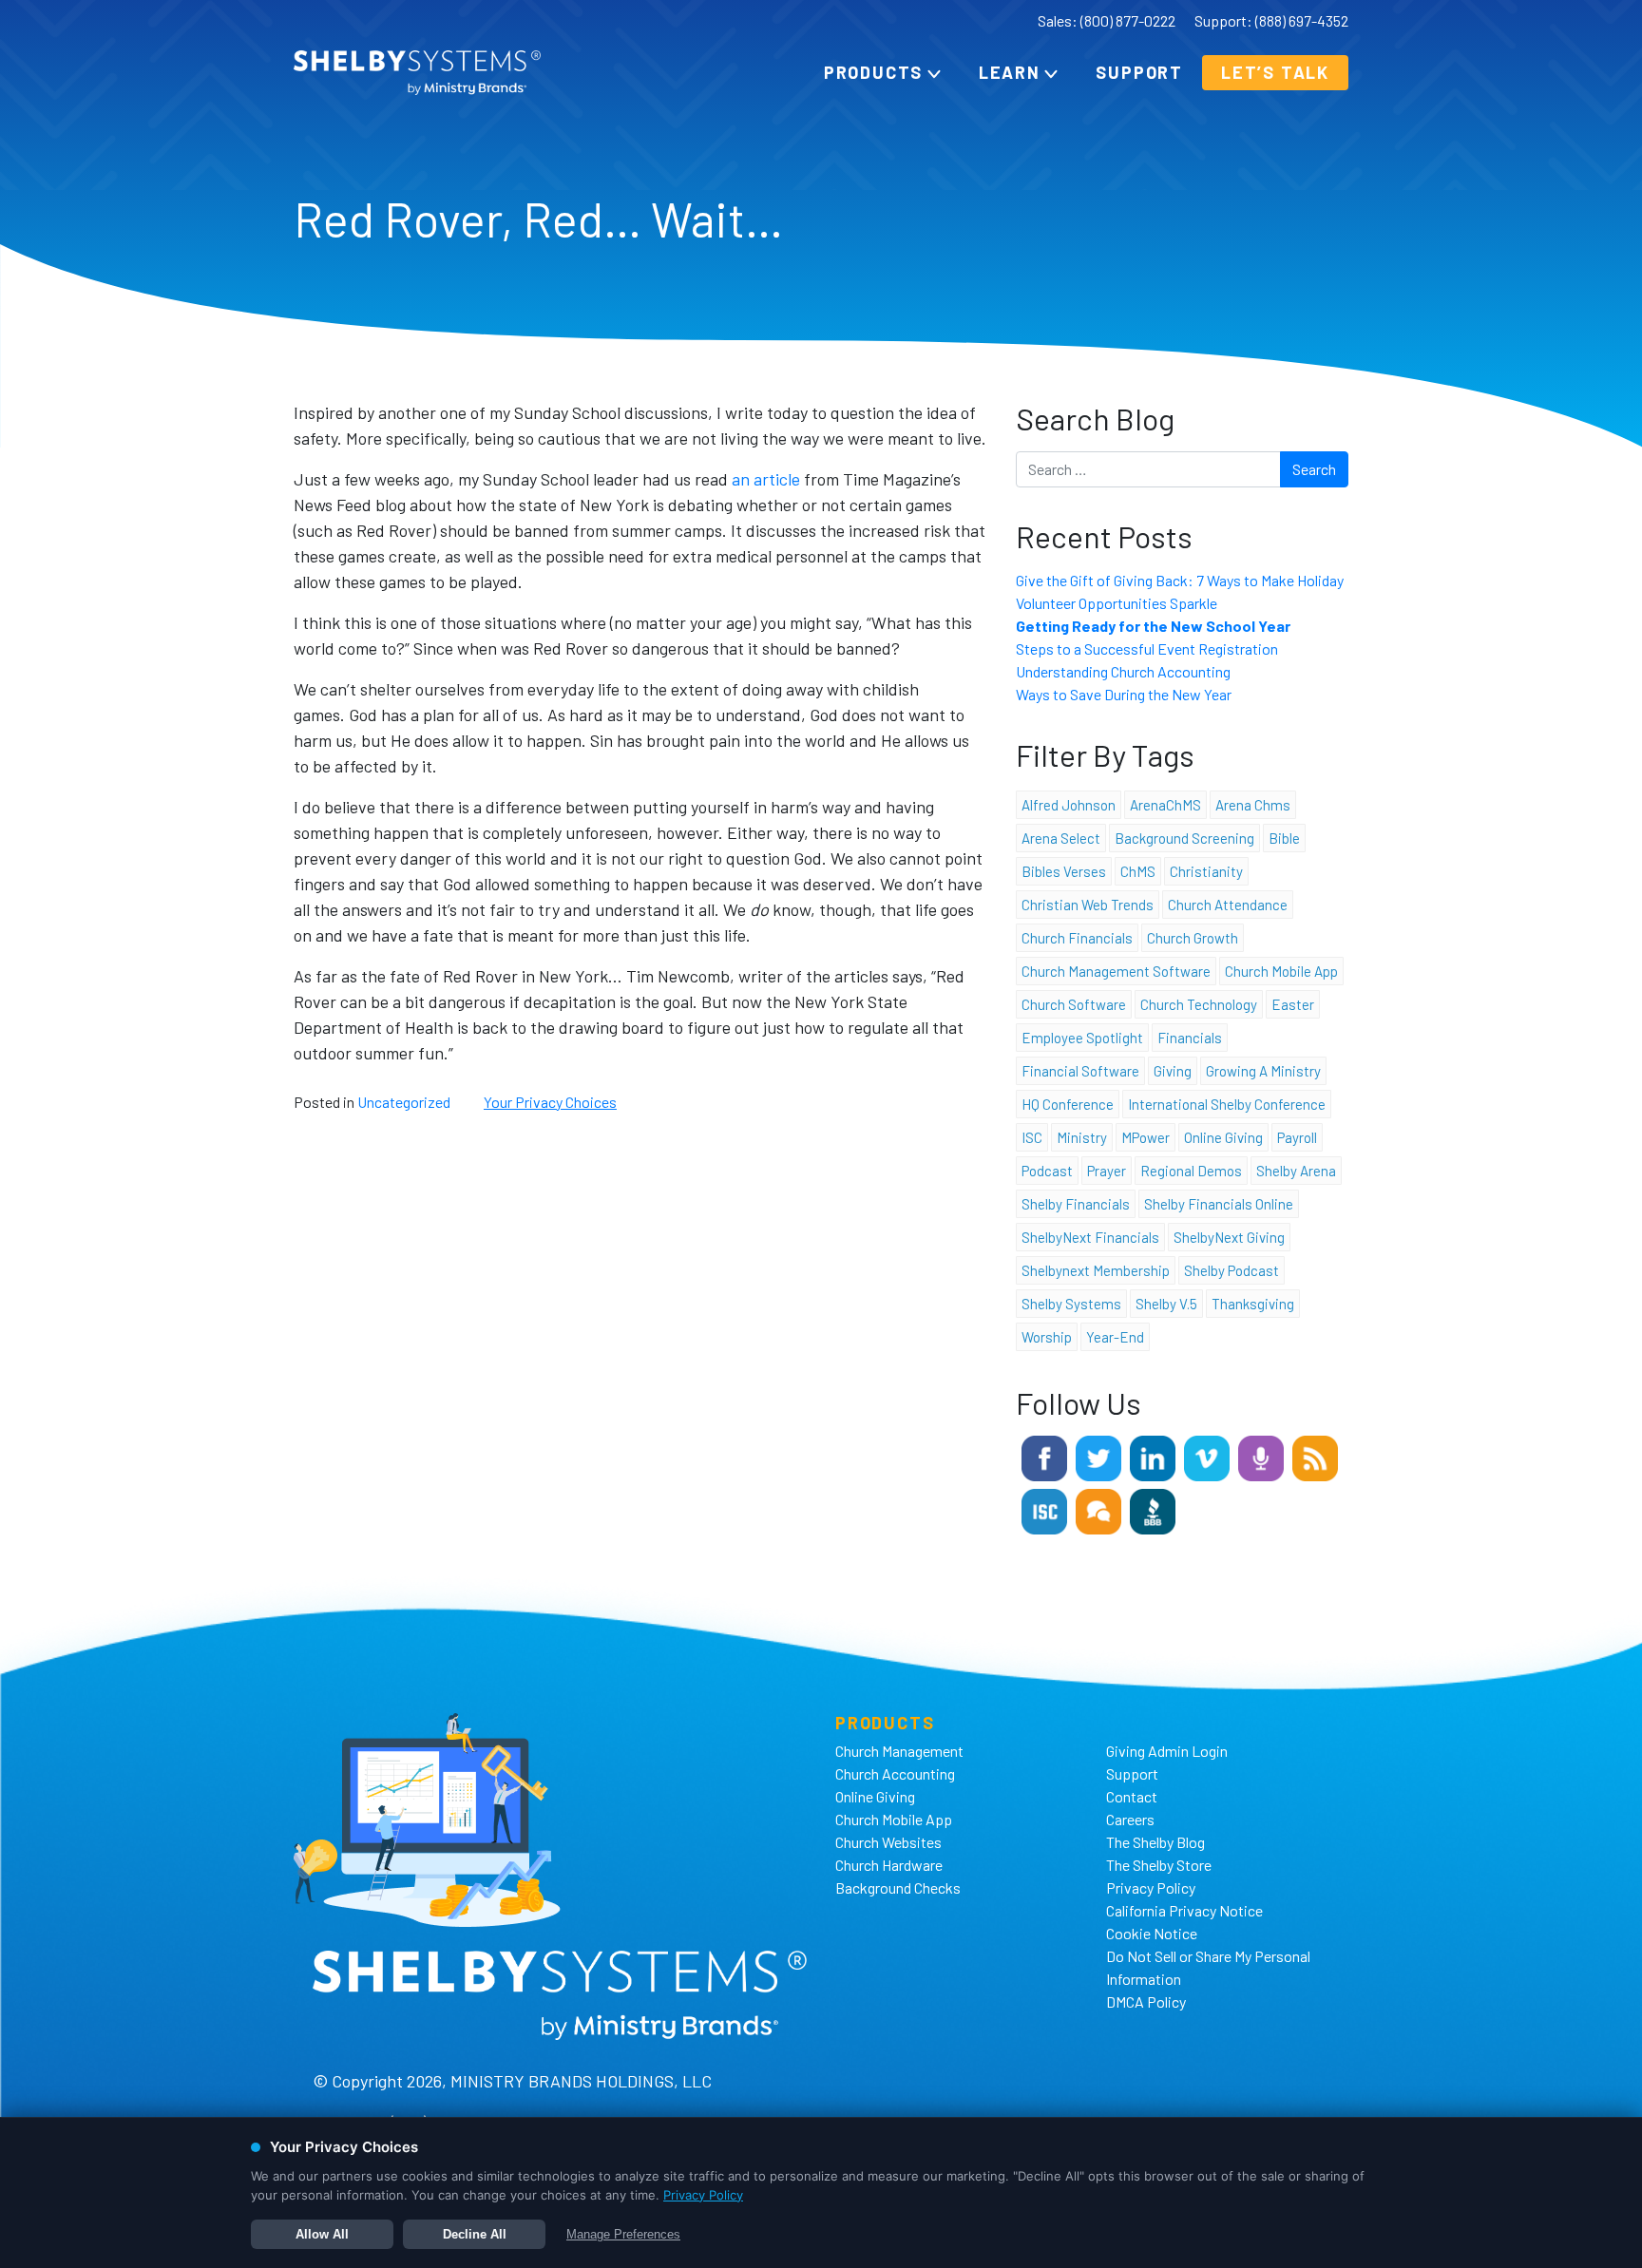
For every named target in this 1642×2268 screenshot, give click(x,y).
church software (1074, 1004)
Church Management (899, 1751)
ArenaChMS (1165, 805)
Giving (1173, 1071)
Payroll (1297, 1137)
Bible (1284, 838)
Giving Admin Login (1167, 1751)
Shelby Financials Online (1219, 1204)
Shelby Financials (1076, 1204)
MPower (1146, 1137)
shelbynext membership (1096, 1270)
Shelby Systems (1071, 1304)
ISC (1032, 1137)
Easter (1293, 1004)
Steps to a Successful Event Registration (1147, 648)
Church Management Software (1116, 971)
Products (873, 72)
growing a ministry (1263, 1071)
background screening (1184, 838)
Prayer (1107, 1171)
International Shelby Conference (1227, 1104)
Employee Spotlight (1082, 1038)
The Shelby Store (1159, 1865)
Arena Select (1061, 838)
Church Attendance (1228, 905)
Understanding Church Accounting (1123, 671)
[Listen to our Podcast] (1261, 1456)
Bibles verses (1064, 871)
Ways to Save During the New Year (1124, 694)
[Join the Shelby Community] (1098, 1509)
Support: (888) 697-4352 (1271, 20)
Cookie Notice (1152, 1933)
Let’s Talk (1275, 72)
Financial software (1080, 1071)
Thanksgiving (1253, 1304)
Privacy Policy (1151, 1887)
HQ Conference (1068, 1104)
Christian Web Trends (1088, 905)
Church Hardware (889, 1865)
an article (766, 479)
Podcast (1047, 1171)
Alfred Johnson (1069, 805)
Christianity (1206, 871)
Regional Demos (1191, 1171)
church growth (1193, 938)
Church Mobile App (1281, 971)
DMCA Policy (1146, 2001)
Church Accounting (895, 1773)
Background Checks (898, 1887)
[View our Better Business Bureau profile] (1153, 1509)
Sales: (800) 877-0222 (1107, 20)
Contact (1132, 1796)
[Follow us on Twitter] (1098, 1456)
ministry (1082, 1137)
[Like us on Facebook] (1044, 1456)
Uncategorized (404, 1102)
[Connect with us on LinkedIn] (1153, 1456)
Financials (1190, 1038)
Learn (1010, 72)
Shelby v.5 (1166, 1304)
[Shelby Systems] (417, 73)
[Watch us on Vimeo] (1207, 1456)
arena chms (1253, 805)
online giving (1223, 1137)
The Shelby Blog (1155, 1842)
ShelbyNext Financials (1090, 1237)
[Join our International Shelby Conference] (1044, 1509)
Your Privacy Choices (550, 1102)
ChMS (1138, 871)
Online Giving (875, 1796)
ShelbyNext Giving (1229, 1237)
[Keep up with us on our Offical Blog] (1315, 1456)
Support (1139, 72)
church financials (1077, 938)
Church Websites (888, 1842)
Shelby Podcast (1231, 1270)
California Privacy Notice (1184, 1910)
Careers (1130, 1819)
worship (1047, 1337)
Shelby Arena (1296, 1171)
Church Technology (1199, 1004)
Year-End (1115, 1337)
